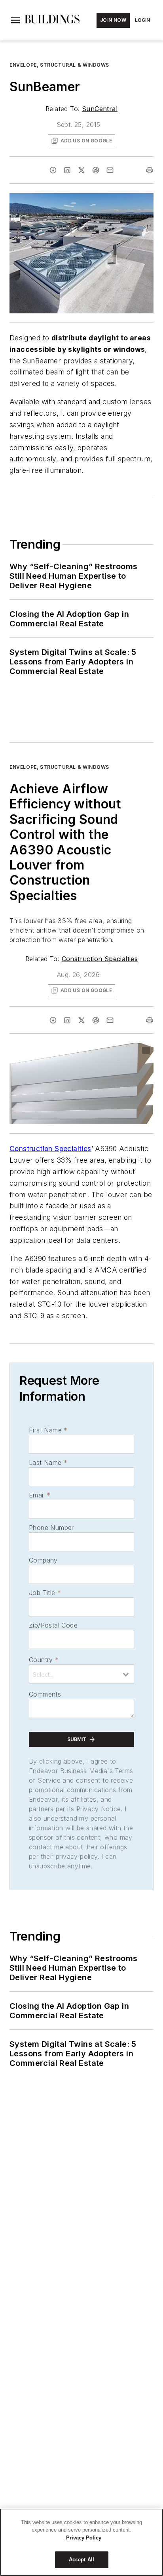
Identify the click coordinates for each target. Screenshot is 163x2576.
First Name (48, 1430)
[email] (110, 170)
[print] (150, 170)
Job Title (45, 1593)
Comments (45, 1694)
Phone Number (51, 1528)
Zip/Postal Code (53, 1625)
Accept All (81, 2560)
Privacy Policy (84, 2538)
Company (43, 1560)
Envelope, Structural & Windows (59, 65)
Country (44, 1660)
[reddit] (96, 170)
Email (40, 1495)
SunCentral (100, 109)
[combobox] (81, 1674)
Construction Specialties (100, 959)
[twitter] (81, 170)
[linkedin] (67, 170)
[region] (81, 2542)
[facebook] (53, 170)
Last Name (48, 1463)
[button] (15, 20)
